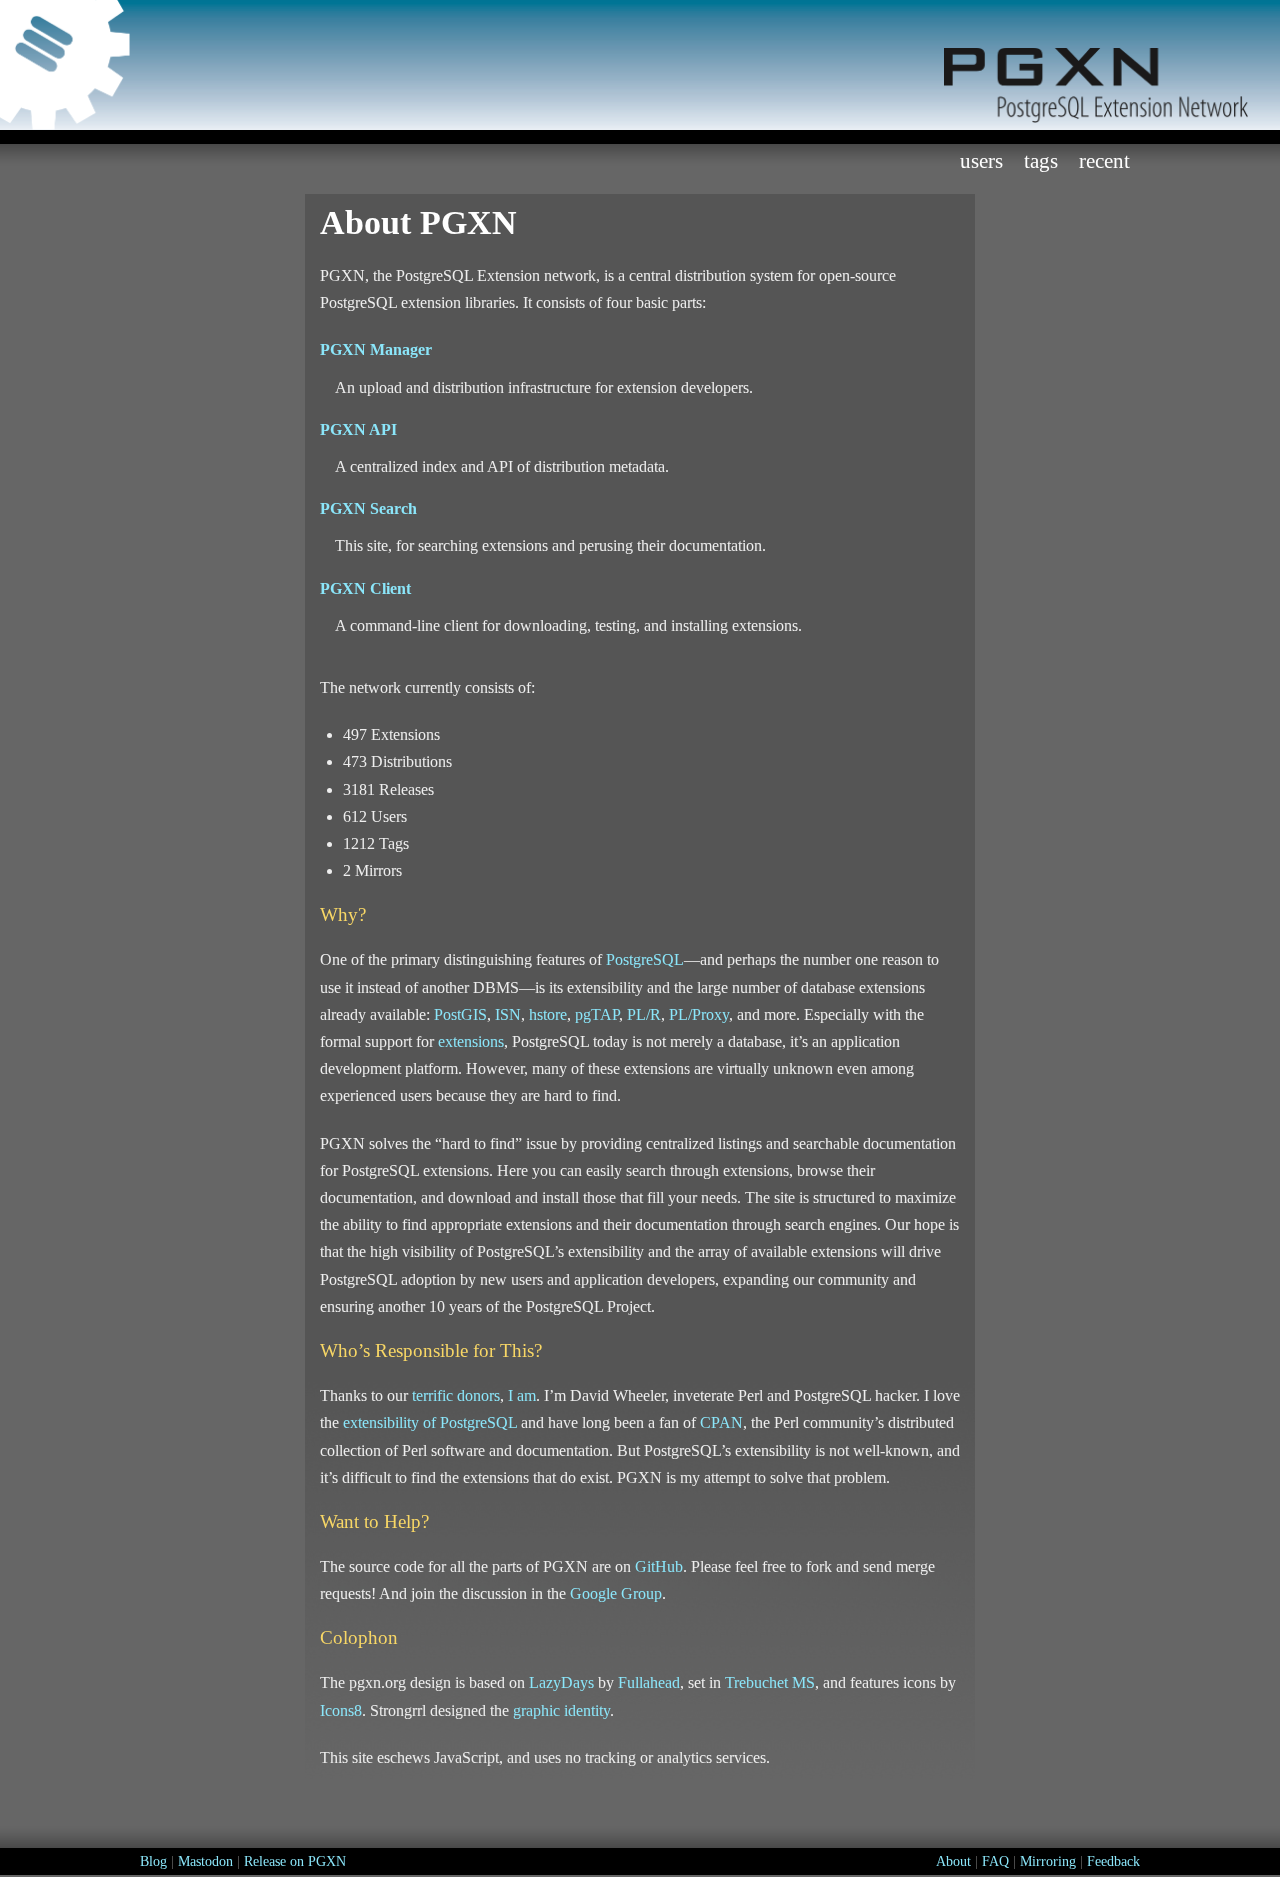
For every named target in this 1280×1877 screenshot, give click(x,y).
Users (981, 160)
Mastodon (205, 1861)
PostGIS (460, 1014)
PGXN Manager (376, 349)
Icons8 (341, 1710)
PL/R (644, 1014)
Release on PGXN (295, 1861)
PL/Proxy (699, 1014)
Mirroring (1048, 1861)
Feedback (1113, 1861)
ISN (508, 1014)
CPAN (721, 1422)
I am (522, 1395)
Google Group (616, 1593)
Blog (153, 1861)
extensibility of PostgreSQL (430, 1422)
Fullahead (649, 1682)
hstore (548, 1014)
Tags (1041, 160)
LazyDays (561, 1682)
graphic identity (561, 1710)
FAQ (995, 1861)
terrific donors (456, 1395)
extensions (471, 1041)
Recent (1104, 160)
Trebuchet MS (770, 1682)
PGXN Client (365, 588)
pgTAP (597, 1014)
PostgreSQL (645, 959)
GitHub (659, 1566)
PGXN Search (368, 508)
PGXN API (358, 429)
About (953, 1861)
